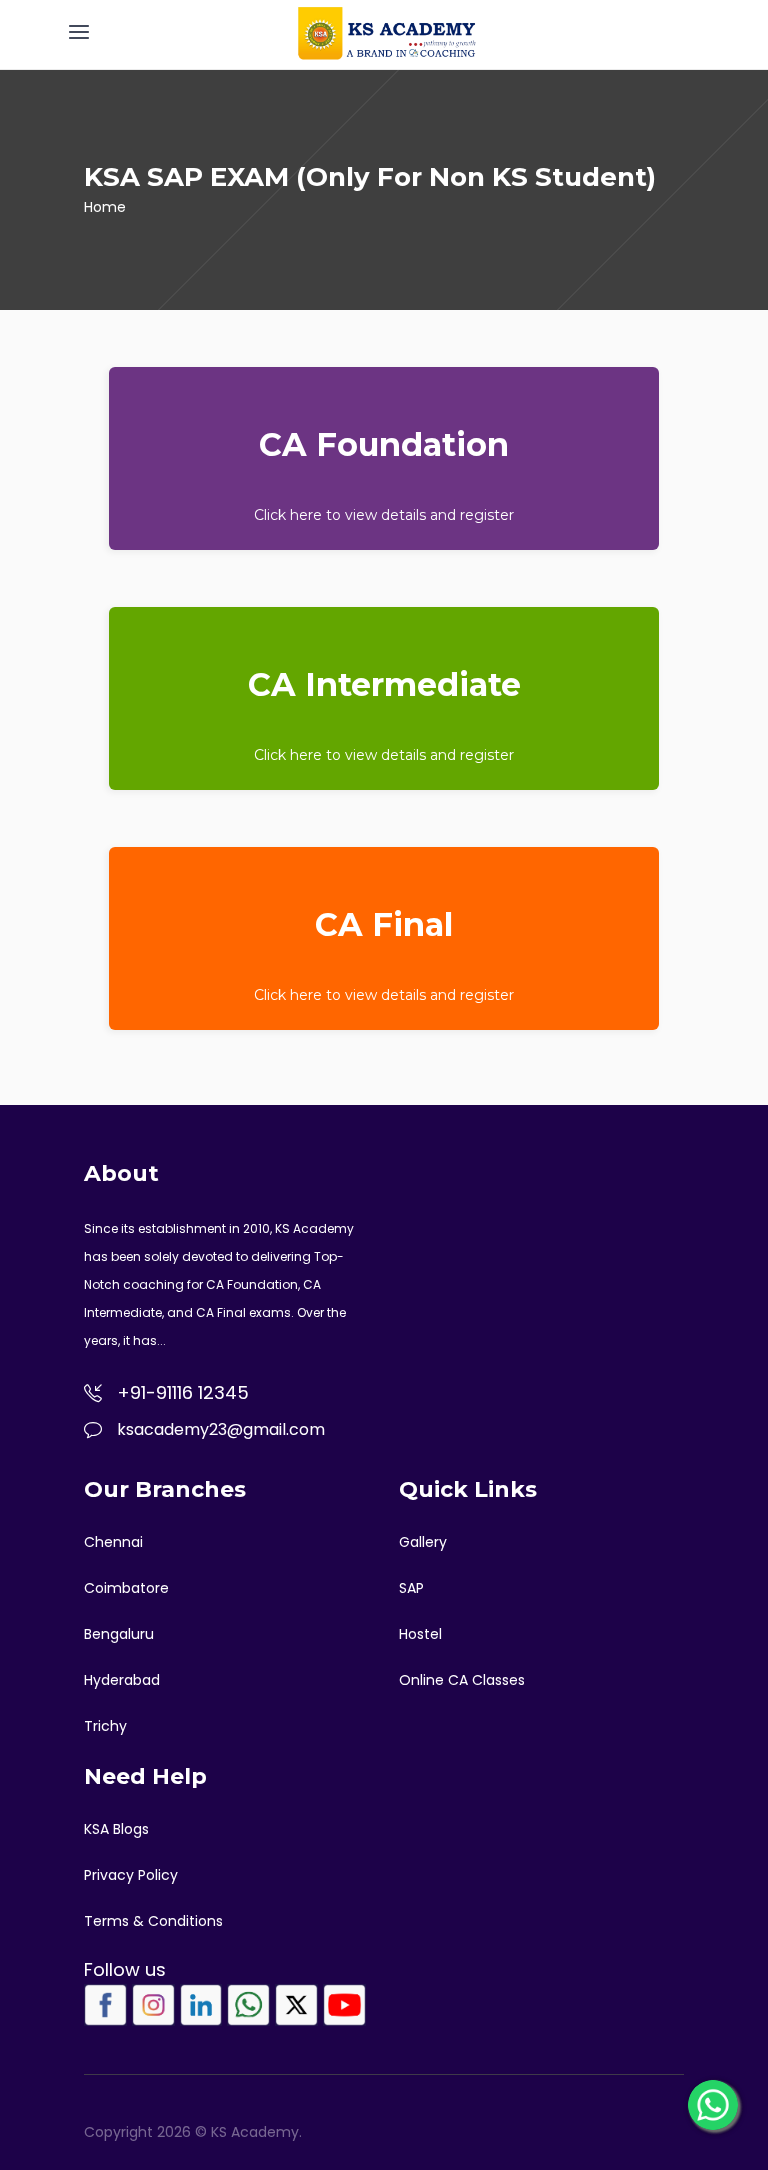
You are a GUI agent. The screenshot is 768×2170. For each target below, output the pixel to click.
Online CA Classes (462, 1680)
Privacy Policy (131, 1875)
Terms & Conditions (153, 1921)
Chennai (113, 1542)
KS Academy (314, 1228)
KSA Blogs (116, 1829)
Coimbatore (126, 1588)
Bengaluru (119, 1634)
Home (105, 207)
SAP (411, 1588)
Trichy (105, 1726)
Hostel (420, 1634)
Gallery (423, 1542)
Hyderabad (122, 1680)
